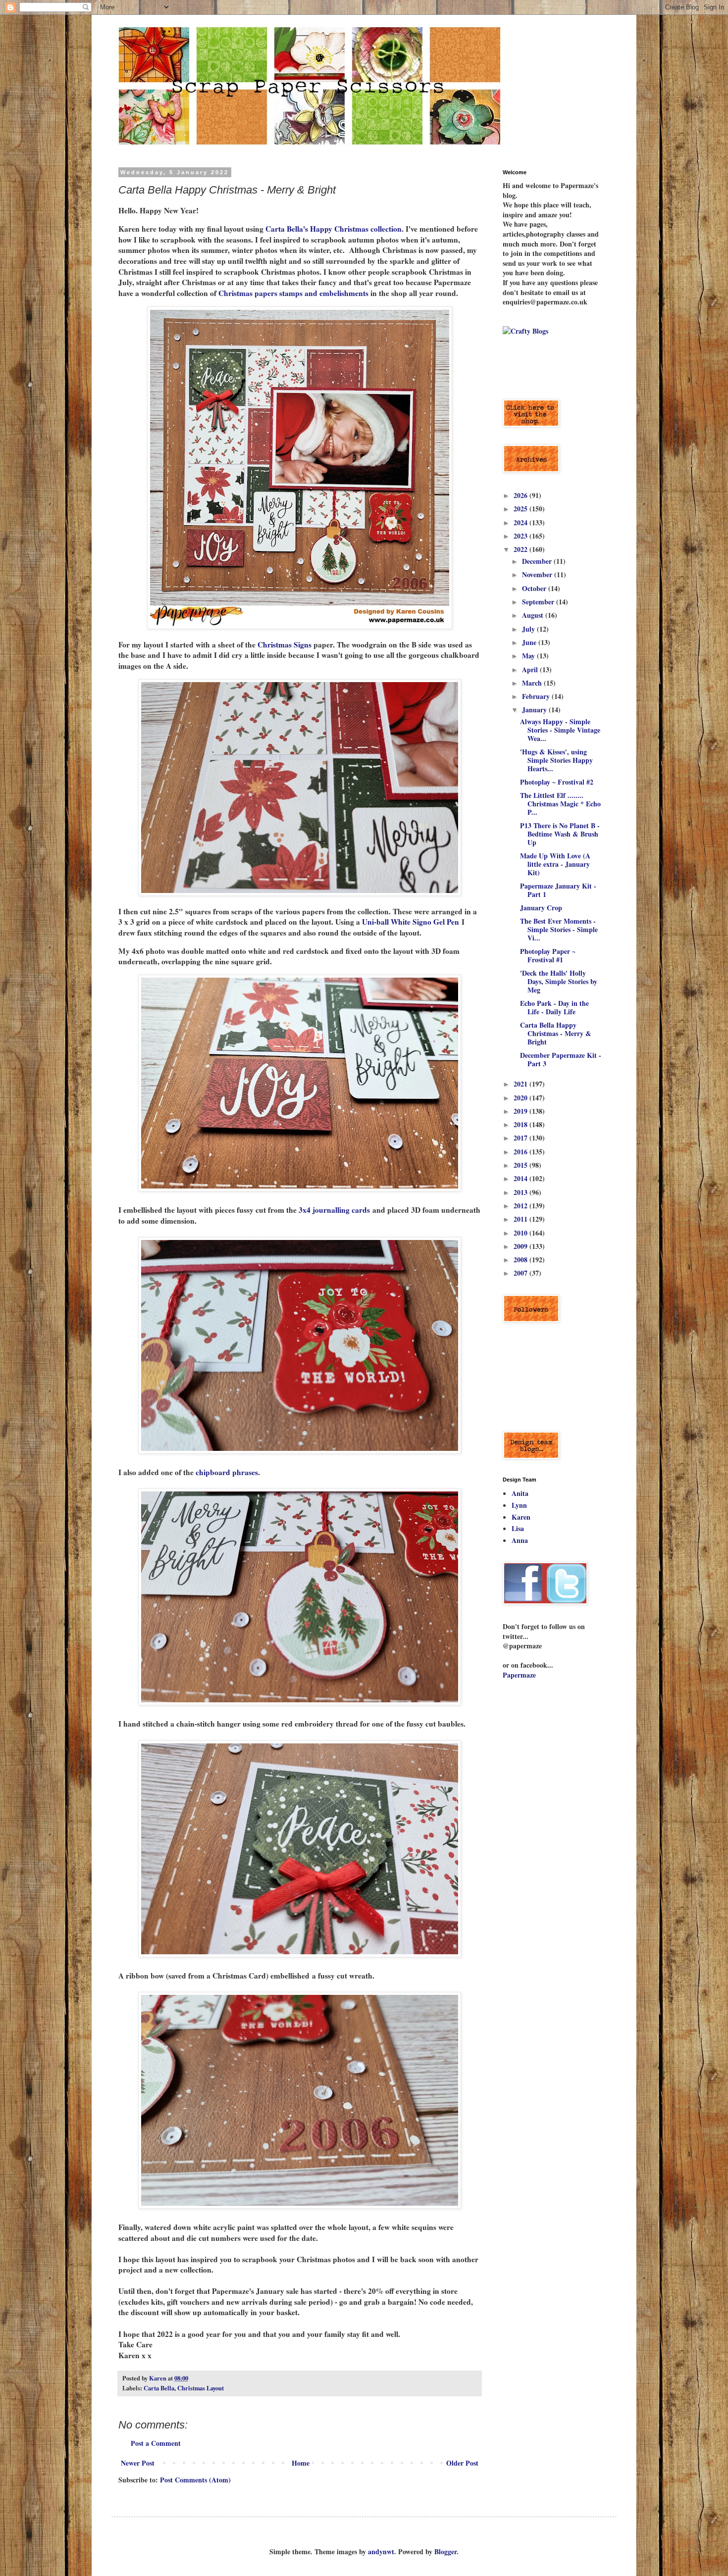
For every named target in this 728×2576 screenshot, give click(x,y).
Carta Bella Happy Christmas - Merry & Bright (556, 1033)
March (533, 683)
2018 (521, 1124)
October (535, 588)
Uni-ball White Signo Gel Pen (411, 922)
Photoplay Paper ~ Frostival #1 (548, 955)
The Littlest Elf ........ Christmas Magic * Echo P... (560, 804)
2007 (521, 1273)
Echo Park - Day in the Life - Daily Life (554, 1007)
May (529, 656)
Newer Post (138, 2463)
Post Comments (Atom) (195, 2480)
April (531, 669)
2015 (521, 1165)
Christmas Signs (285, 644)
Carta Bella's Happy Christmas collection (334, 229)
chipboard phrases (227, 1472)
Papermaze (519, 1675)
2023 (521, 536)
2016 (521, 1152)
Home (301, 2463)
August (534, 615)
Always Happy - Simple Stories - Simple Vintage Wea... (560, 730)
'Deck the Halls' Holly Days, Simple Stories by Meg (559, 981)
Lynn (519, 1505)
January (535, 710)
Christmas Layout (201, 2388)
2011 (521, 1219)
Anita (520, 1493)
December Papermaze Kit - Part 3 (561, 1059)
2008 (521, 1260)
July (529, 629)
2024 (521, 522)
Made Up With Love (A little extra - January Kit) (555, 864)
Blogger (445, 2551)
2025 (521, 509)
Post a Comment (156, 2443)
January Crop (541, 908)
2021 (521, 1084)
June (530, 642)
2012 (521, 1206)
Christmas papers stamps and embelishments (292, 293)
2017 (521, 1138)
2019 (521, 1111)
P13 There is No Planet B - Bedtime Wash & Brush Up (560, 834)
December (538, 561)
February (537, 696)
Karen (521, 1517)
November (538, 574)
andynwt (381, 2551)
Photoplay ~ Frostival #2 (557, 782)
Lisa (518, 1528)
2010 (521, 1233)
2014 (521, 1178)
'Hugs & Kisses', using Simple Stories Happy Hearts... (556, 760)
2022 (521, 549)
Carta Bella (159, 2388)
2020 (521, 1098)
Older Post (462, 2463)
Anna (520, 1540)
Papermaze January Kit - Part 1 (558, 890)
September (539, 602)
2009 (521, 1246)
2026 (521, 495)
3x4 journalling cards (334, 1210)
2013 (521, 1192)
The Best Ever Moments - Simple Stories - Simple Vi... (559, 929)
